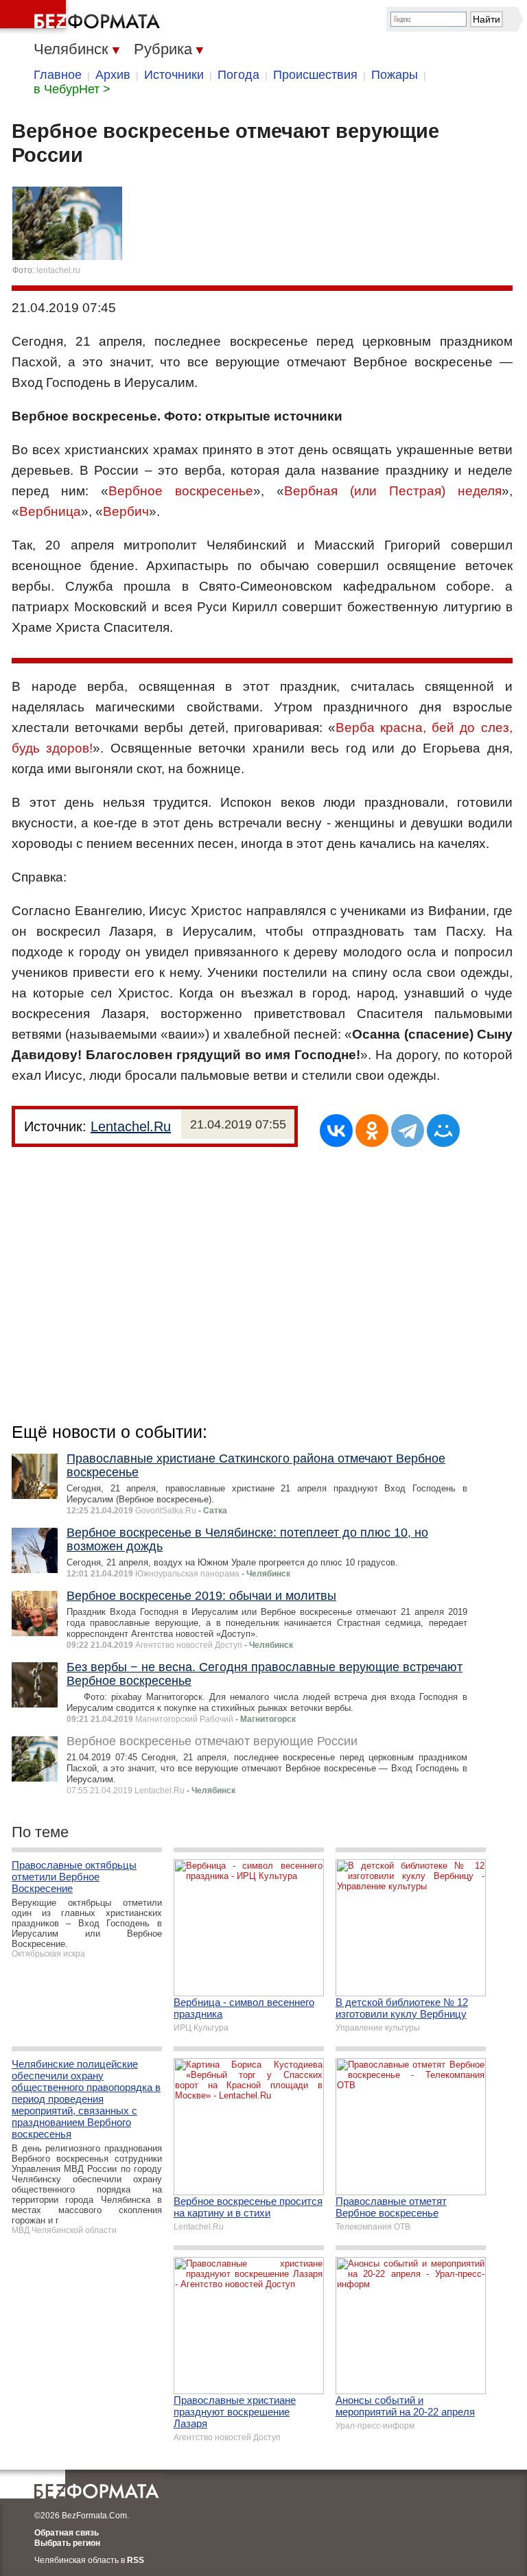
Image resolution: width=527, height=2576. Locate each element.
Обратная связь (67, 2533)
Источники (174, 75)
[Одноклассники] (372, 1131)
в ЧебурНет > (72, 89)
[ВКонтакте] (336, 1131)
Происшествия (315, 75)
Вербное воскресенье (181, 491)
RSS (136, 2560)
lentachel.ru (58, 270)
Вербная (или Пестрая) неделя (393, 491)
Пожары (395, 75)
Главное (58, 75)
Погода (238, 75)
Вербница (50, 511)
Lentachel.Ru (131, 1126)
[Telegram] (408, 1131)
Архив (113, 75)
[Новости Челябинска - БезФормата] (82, 17)
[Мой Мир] (443, 1131)
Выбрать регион (67, 2543)
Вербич (126, 511)
